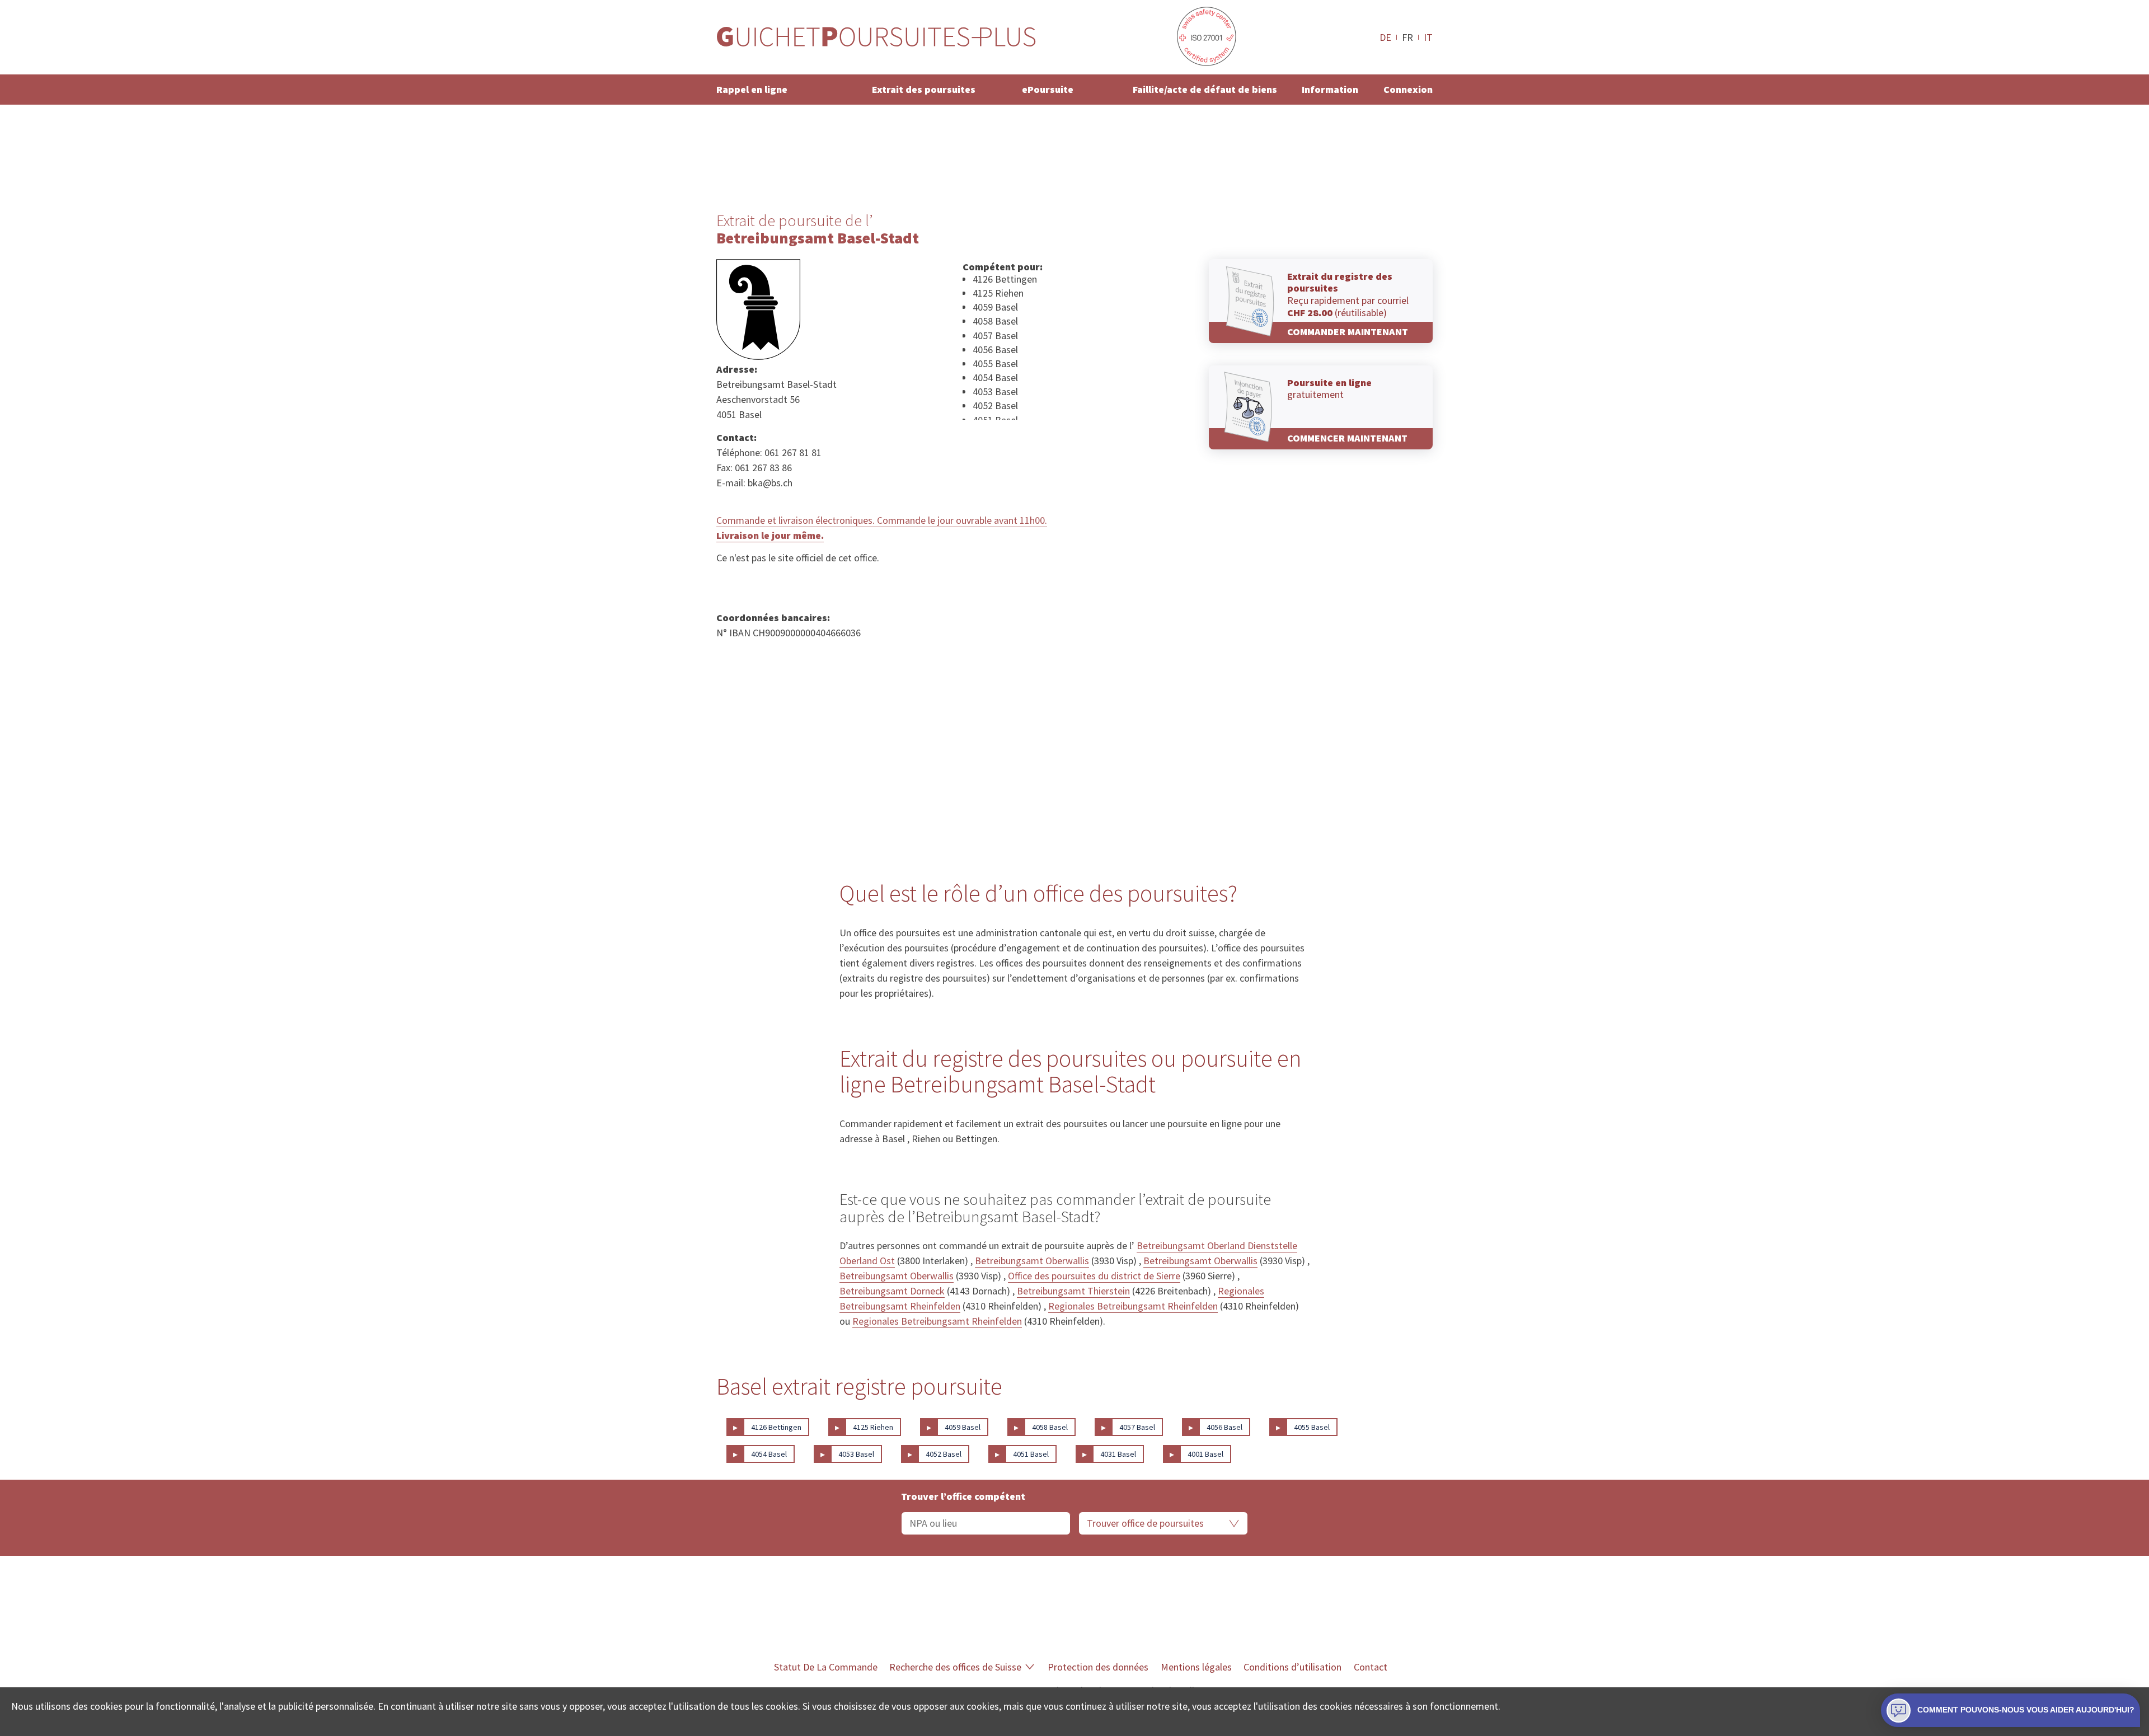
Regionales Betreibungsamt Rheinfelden (1133, 1306)
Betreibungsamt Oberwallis (1032, 1261)
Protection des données (1098, 1667)
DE (1385, 37)
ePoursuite (1048, 89)
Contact (1371, 1667)
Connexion (1408, 89)
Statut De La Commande (826, 1667)
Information (1330, 89)
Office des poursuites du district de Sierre (1094, 1276)
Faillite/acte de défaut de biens (1205, 89)
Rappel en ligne (752, 89)
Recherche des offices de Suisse (955, 1667)
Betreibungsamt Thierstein (1073, 1291)
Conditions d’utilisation (1292, 1667)
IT (1428, 37)
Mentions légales (1196, 1667)
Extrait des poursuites (924, 89)
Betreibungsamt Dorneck (892, 1291)
